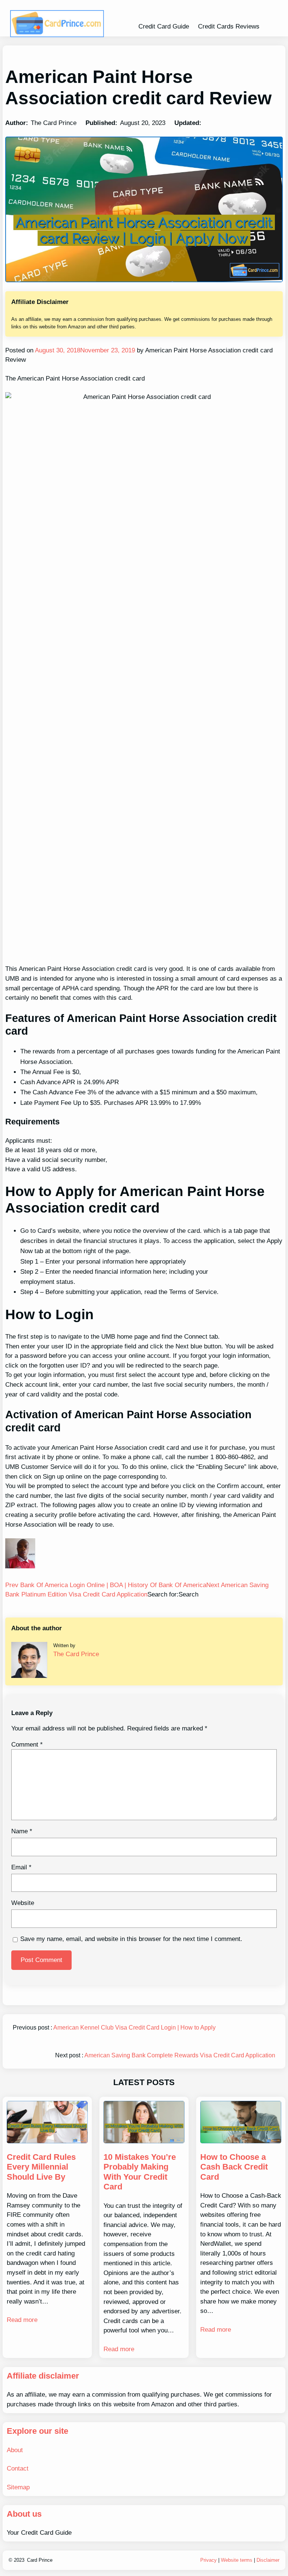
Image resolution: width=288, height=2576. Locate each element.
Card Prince (40, 2560)
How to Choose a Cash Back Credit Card (234, 2167)
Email (21, 1867)
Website (23, 1903)
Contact (18, 2468)
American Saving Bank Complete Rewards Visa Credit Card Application (180, 2055)
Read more (22, 2320)
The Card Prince (76, 1654)
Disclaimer (268, 2560)
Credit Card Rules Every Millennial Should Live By (41, 2167)
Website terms (237, 2560)
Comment (27, 1745)
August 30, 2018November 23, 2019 (84, 350)
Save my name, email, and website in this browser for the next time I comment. (131, 1939)
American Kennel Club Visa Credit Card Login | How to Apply (134, 2028)
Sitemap (18, 2487)
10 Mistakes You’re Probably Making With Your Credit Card (140, 2172)
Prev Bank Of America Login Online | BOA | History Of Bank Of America (106, 1585)
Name (22, 1831)
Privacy (208, 2560)
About (15, 2450)
